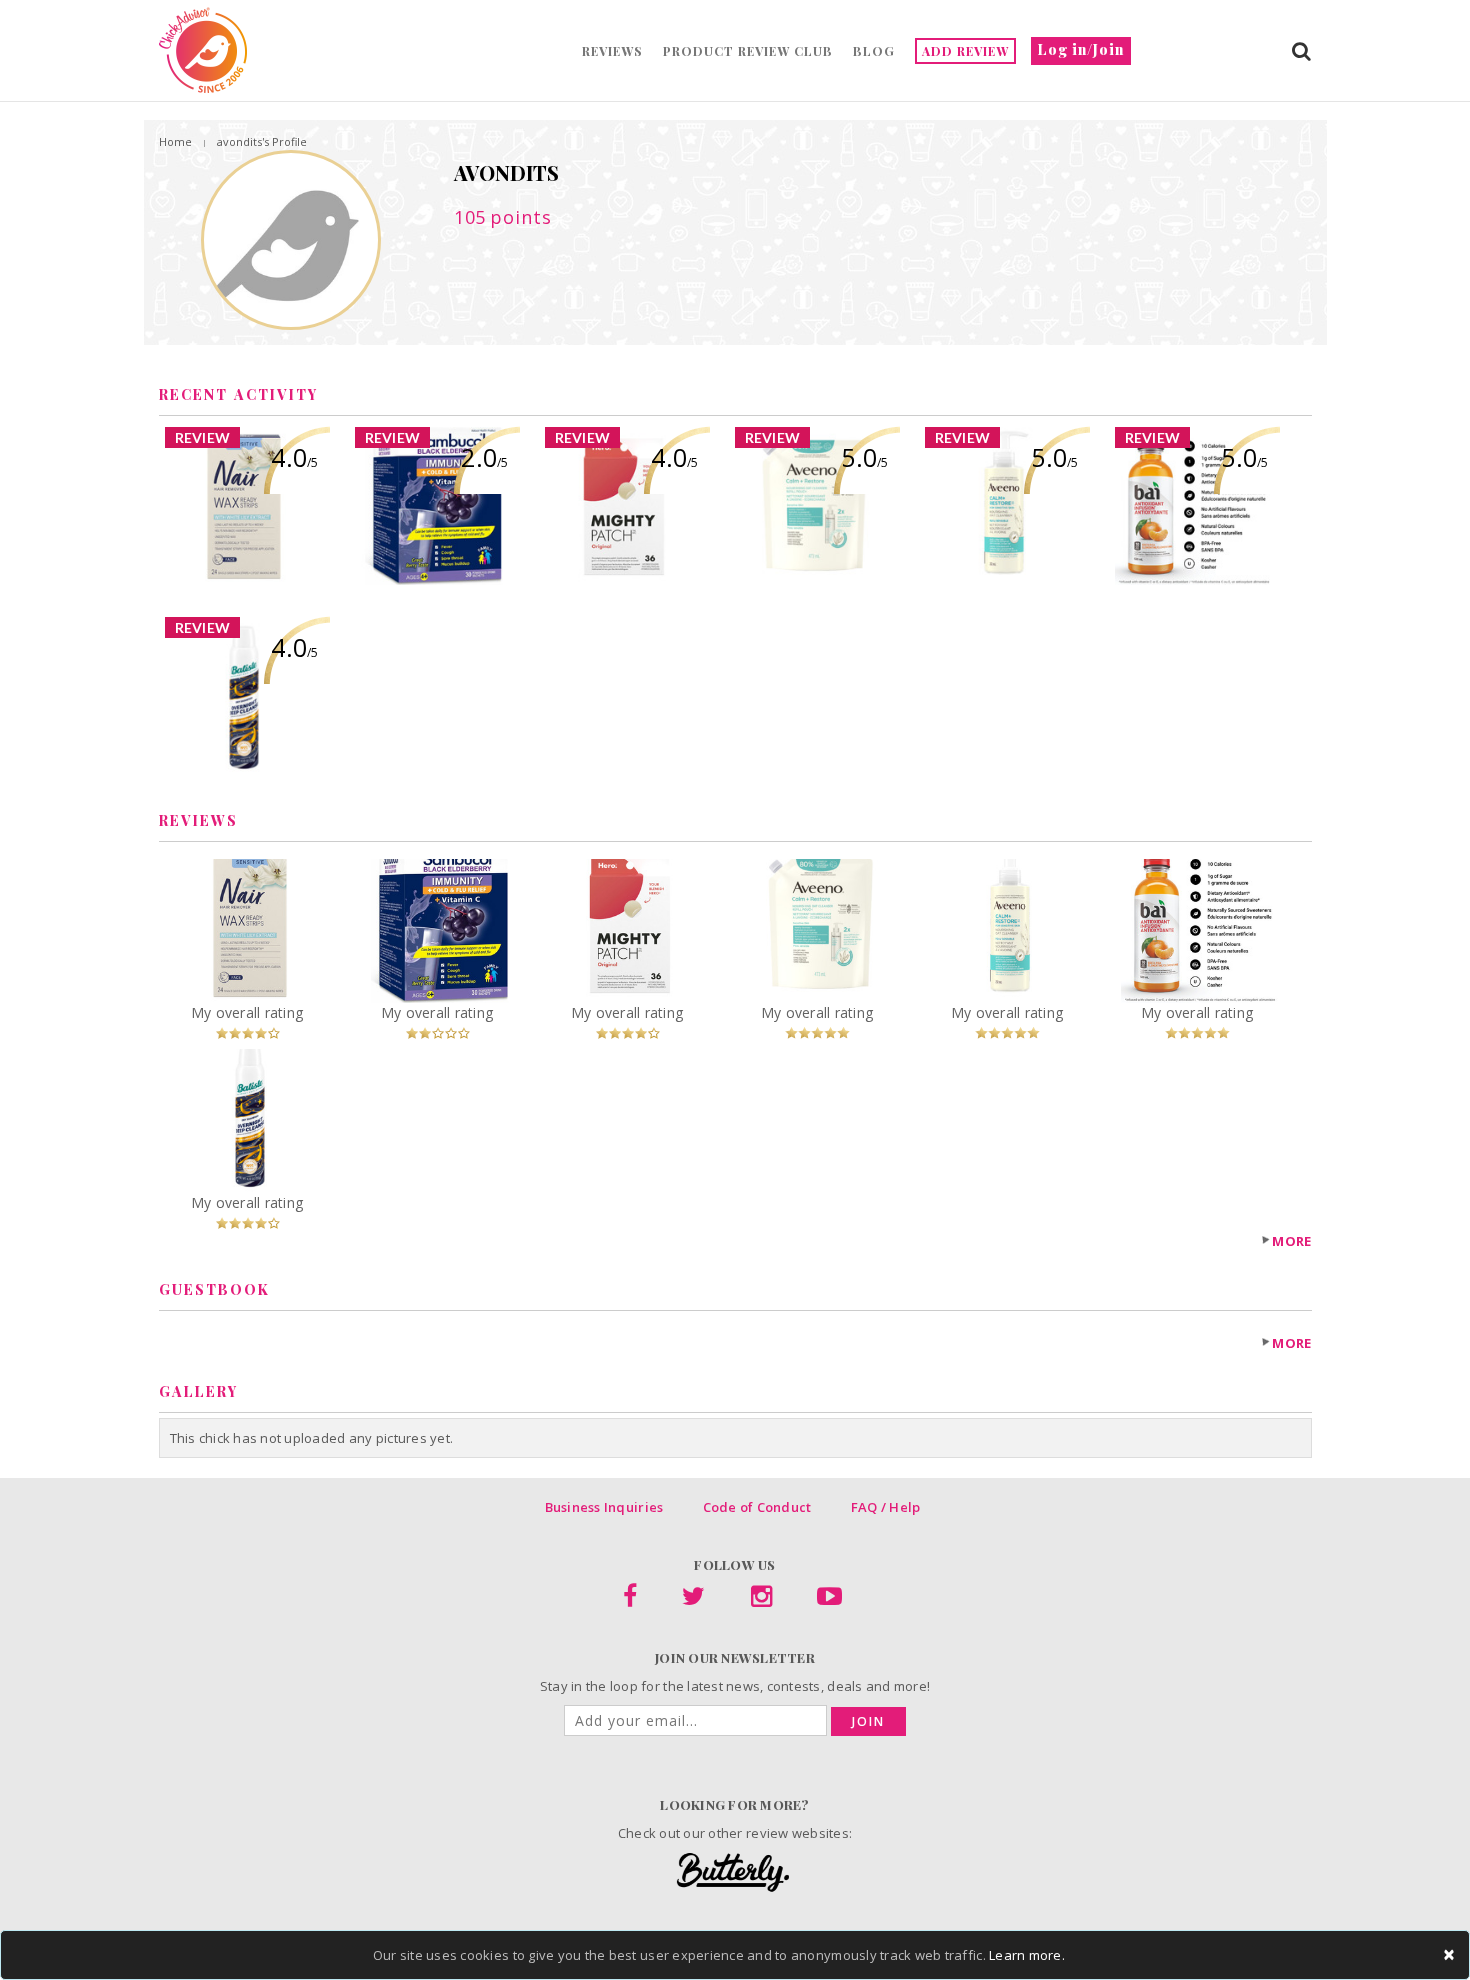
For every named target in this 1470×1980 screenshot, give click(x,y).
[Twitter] (693, 1600)
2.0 (484, 457)
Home (175, 141)
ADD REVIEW (965, 51)
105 (503, 217)
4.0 (294, 457)
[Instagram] (761, 1600)
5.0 (864, 457)
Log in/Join (1081, 49)
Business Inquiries (604, 1507)
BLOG (874, 51)
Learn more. (1027, 1955)
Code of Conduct (757, 1507)
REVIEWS (612, 51)
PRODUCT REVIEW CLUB (748, 51)
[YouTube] (829, 1600)
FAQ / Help (886, 1507)
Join (868, 1721)
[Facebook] (630, 1600)
